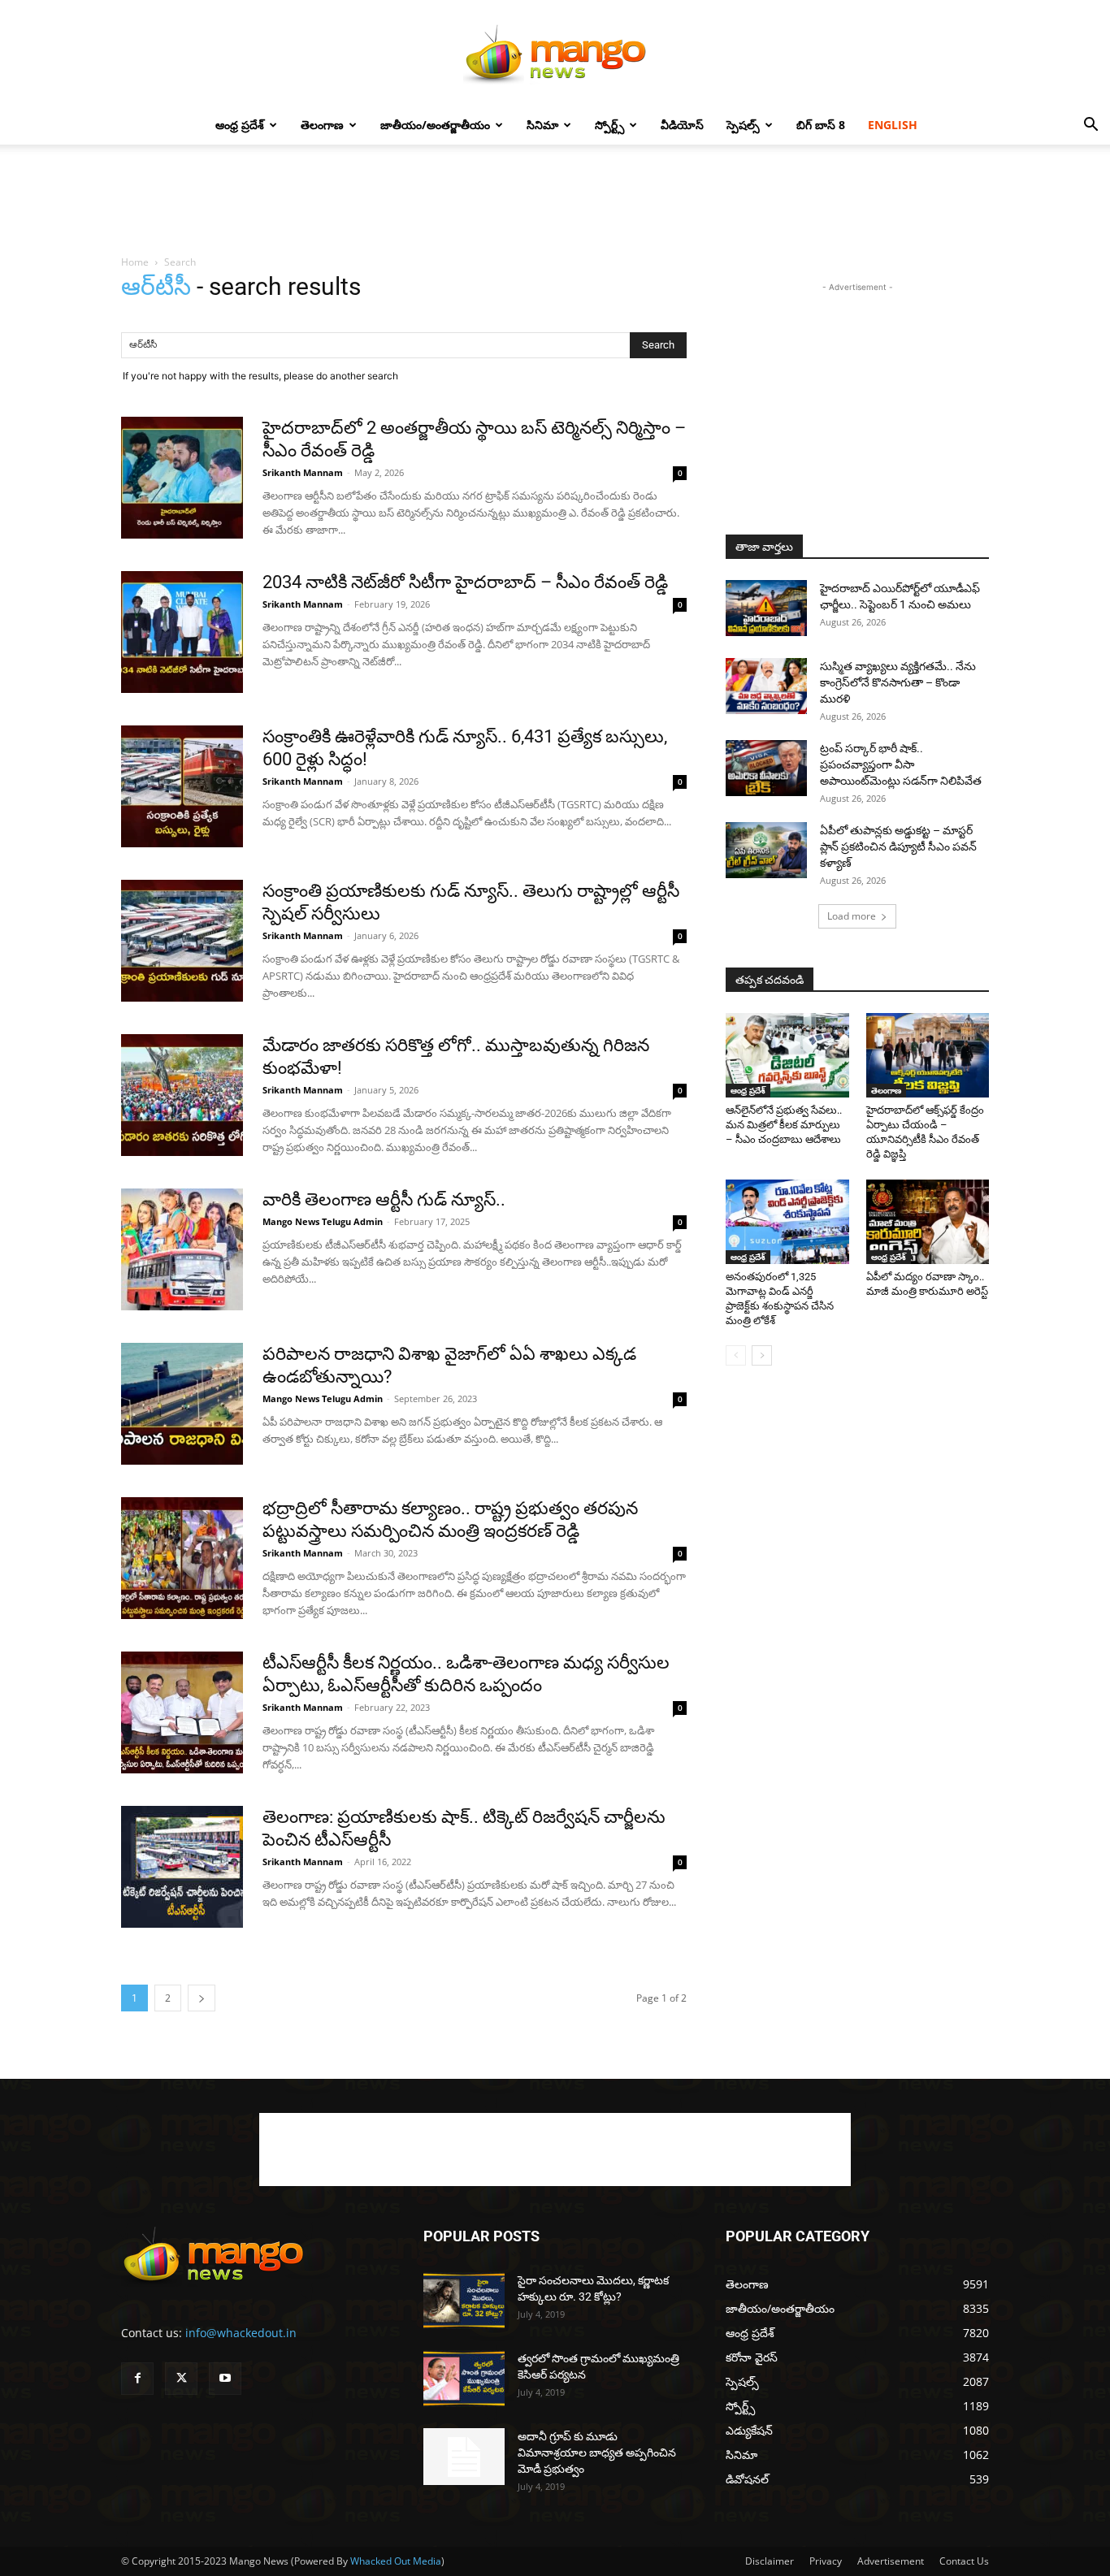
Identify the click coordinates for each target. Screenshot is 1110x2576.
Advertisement (891, 2561)
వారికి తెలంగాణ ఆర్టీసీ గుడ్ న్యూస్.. (384, 1199)
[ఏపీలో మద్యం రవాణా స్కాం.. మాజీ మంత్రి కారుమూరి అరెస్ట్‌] (928, 1222)
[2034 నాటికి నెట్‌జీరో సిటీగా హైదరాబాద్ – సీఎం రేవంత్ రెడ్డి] (182, 632)
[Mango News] (555, 54)
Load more (852, 916)
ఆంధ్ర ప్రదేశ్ (240, 125)
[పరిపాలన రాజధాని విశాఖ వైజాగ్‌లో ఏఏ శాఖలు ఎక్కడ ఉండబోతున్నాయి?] (182, 1404)
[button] (1090, 126)
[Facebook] (137, 2379)
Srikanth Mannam (303, 472)
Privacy (826, 2561)
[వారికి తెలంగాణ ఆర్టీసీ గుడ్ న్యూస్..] (182, 1249)
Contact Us (964, 2561)
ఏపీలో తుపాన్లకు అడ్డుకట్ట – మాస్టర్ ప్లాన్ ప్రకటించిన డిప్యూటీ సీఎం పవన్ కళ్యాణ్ (898, 846)
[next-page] (202, 1998)
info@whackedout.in (241, 2333)
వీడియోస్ (682, 125)
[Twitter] (181, 2379)
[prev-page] (736, 1355)
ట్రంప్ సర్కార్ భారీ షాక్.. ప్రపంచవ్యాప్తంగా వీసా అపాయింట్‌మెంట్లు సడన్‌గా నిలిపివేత (901, 764)
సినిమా (542, 125)
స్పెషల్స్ (743, 125)
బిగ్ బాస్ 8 (821, 125)
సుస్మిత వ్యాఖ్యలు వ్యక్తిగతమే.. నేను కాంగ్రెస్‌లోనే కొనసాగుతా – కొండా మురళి (898, 682)
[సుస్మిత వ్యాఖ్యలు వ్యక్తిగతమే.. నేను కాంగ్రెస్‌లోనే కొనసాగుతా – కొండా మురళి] (766, 686)
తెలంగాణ (322, 125)
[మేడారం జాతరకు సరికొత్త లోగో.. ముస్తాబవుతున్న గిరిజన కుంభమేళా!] (182, 1095)
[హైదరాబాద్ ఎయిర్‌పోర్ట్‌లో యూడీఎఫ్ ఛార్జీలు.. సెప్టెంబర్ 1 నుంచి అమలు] (766, 608)
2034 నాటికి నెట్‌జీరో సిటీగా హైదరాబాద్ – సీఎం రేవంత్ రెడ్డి (465, 582)
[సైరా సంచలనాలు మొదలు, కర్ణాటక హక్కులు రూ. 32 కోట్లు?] (464, 2301)
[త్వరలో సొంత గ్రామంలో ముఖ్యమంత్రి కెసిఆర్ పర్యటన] (464, 2379)
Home (135, 262)
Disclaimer (770, 2561)
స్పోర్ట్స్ (609, 125)
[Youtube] (225, 2379)
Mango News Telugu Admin (323, 1221)
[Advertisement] (555, 201)
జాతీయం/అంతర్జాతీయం (435, 125)
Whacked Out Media (396, 2561)
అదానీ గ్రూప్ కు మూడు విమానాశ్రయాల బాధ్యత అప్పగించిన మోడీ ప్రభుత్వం (597, 2453)
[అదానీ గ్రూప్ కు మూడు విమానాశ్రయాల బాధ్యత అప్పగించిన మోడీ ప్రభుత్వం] (464, 2457)
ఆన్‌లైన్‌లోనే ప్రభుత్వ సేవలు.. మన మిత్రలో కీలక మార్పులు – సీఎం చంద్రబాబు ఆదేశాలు (784, 1125)
